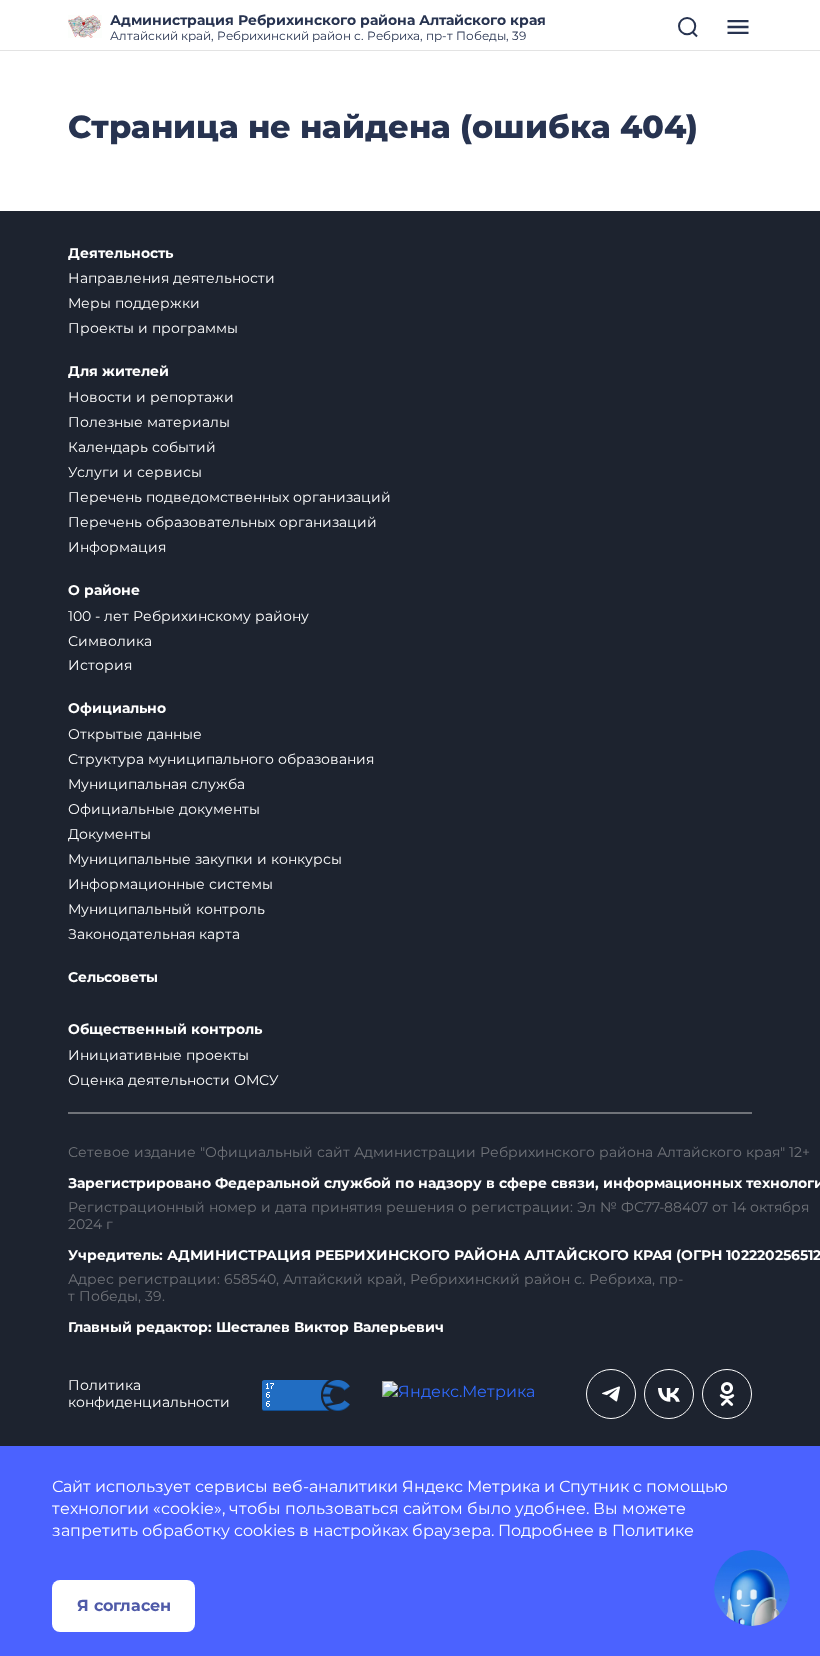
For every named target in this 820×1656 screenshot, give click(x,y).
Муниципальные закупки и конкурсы (205, 859)
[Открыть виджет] (752, 1588)
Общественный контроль (165, 1029)
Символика (110, 641)
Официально (117, 708)
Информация (117, 547)
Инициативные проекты (158, 1055)
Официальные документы (164, 809)
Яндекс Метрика (471, 1486)
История (100, 665)
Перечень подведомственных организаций (229, 497)
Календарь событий (142, 447)
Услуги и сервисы (135, 472)
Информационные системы (170, 884)
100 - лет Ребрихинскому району (188, 616)
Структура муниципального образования (221, 759)
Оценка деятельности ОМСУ (173, 1080)
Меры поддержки (134, 303)
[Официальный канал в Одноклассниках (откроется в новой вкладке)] (727, 1394)
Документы (109, 834)
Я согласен (124, 1605)
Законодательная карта (154, 934)
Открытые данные (135, 734)
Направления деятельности (171, 278)
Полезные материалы (149, 422)
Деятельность (120, 253)
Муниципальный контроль (166, 909)
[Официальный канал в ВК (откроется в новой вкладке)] (669, 1394)
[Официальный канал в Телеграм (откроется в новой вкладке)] (611, 1394)
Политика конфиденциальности (149, 1394)
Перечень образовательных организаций (222, 522)
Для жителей (118, 371)
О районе (104, 590)
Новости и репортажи (151, 397)
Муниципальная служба (156, 784)
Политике (653, 1530)
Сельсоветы (113, 977)
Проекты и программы (153, 328)
